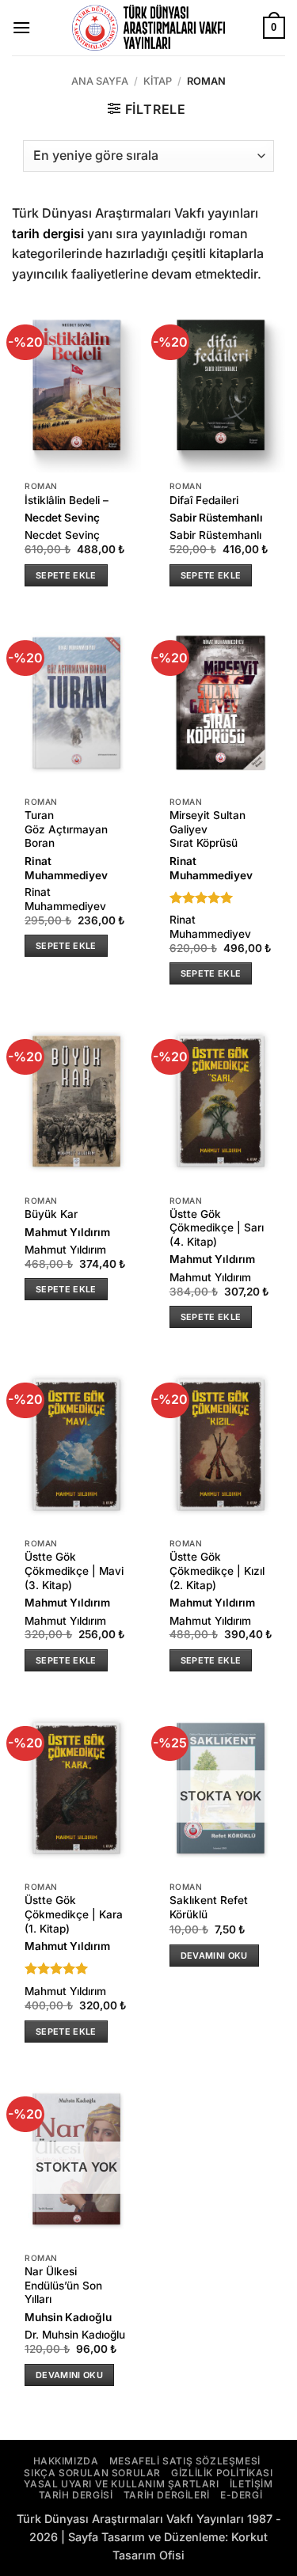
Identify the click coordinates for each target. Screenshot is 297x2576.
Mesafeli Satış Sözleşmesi (185, 2461)
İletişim (251, 2484)
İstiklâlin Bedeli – (67, 500)
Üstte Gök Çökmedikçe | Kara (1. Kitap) (74, 1914)
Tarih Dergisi (76, 2495)
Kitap (158, 81)
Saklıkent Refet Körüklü (209, 1907)
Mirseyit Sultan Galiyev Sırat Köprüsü (208, 829)
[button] (21, 27)
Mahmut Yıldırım (67, 1232)
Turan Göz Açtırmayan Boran (66, 829)
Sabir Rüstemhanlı (216, 518)
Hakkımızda (66, 2461)
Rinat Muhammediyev (66, 868)
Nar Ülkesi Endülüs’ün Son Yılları (63, 2285)
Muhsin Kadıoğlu (68, 2317)
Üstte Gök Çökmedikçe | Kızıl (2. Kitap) (217, 1571)
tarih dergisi (48, 233)
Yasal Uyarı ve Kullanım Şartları (121, 2484)
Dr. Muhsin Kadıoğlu (75, 2335)
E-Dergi (241, 2495)
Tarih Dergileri (167, 2495)
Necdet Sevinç (62, 518)
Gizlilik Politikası (222, 2473)
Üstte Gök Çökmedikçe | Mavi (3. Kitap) (74, 1571)
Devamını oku (214, 1956)
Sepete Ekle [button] (66, 575)
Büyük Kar (51, 1214)
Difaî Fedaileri (204, 500)
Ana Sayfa (100, 81)
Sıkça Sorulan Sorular (92, 2473)
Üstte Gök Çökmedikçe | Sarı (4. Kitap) (217, 1228)
